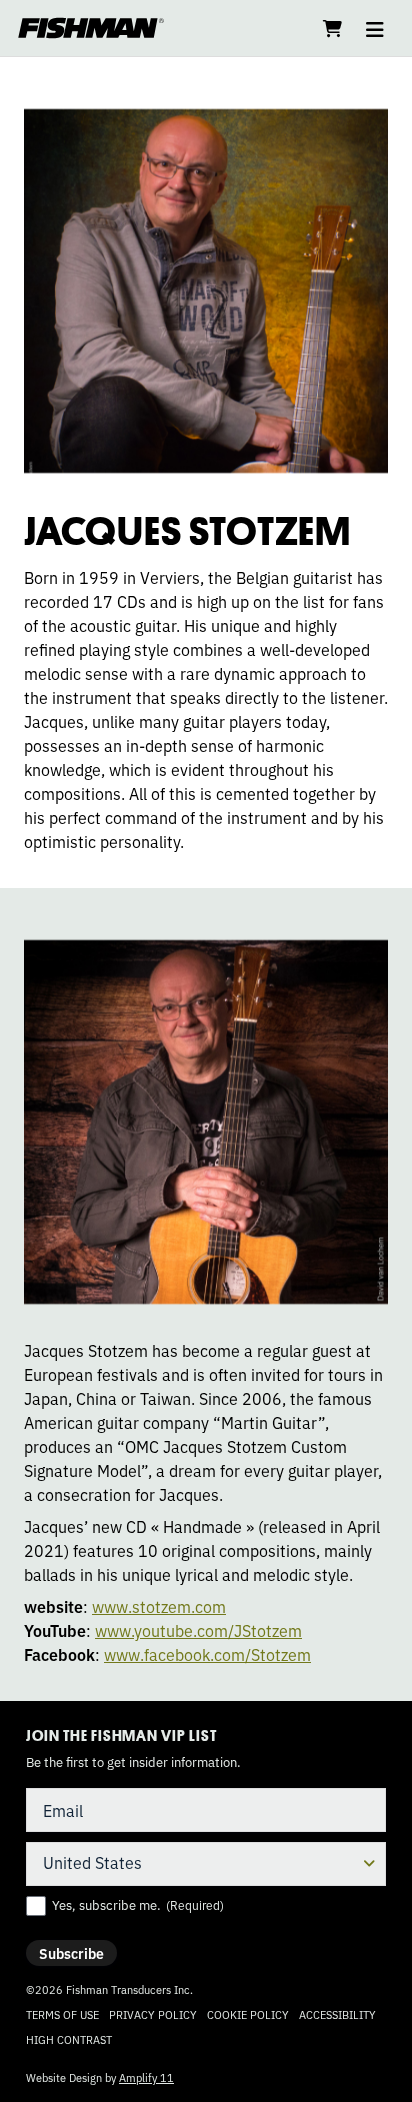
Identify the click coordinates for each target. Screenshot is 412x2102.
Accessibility (337, 2014)
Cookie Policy (248, 2014)
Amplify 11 (146, 2077)
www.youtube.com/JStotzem (198, 1630)
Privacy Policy (153, 2014)
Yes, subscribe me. (138, 1905)
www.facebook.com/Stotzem (207, 1654)
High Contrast (69, 2039)
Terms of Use (62, 2014)
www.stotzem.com (159, 1606)
